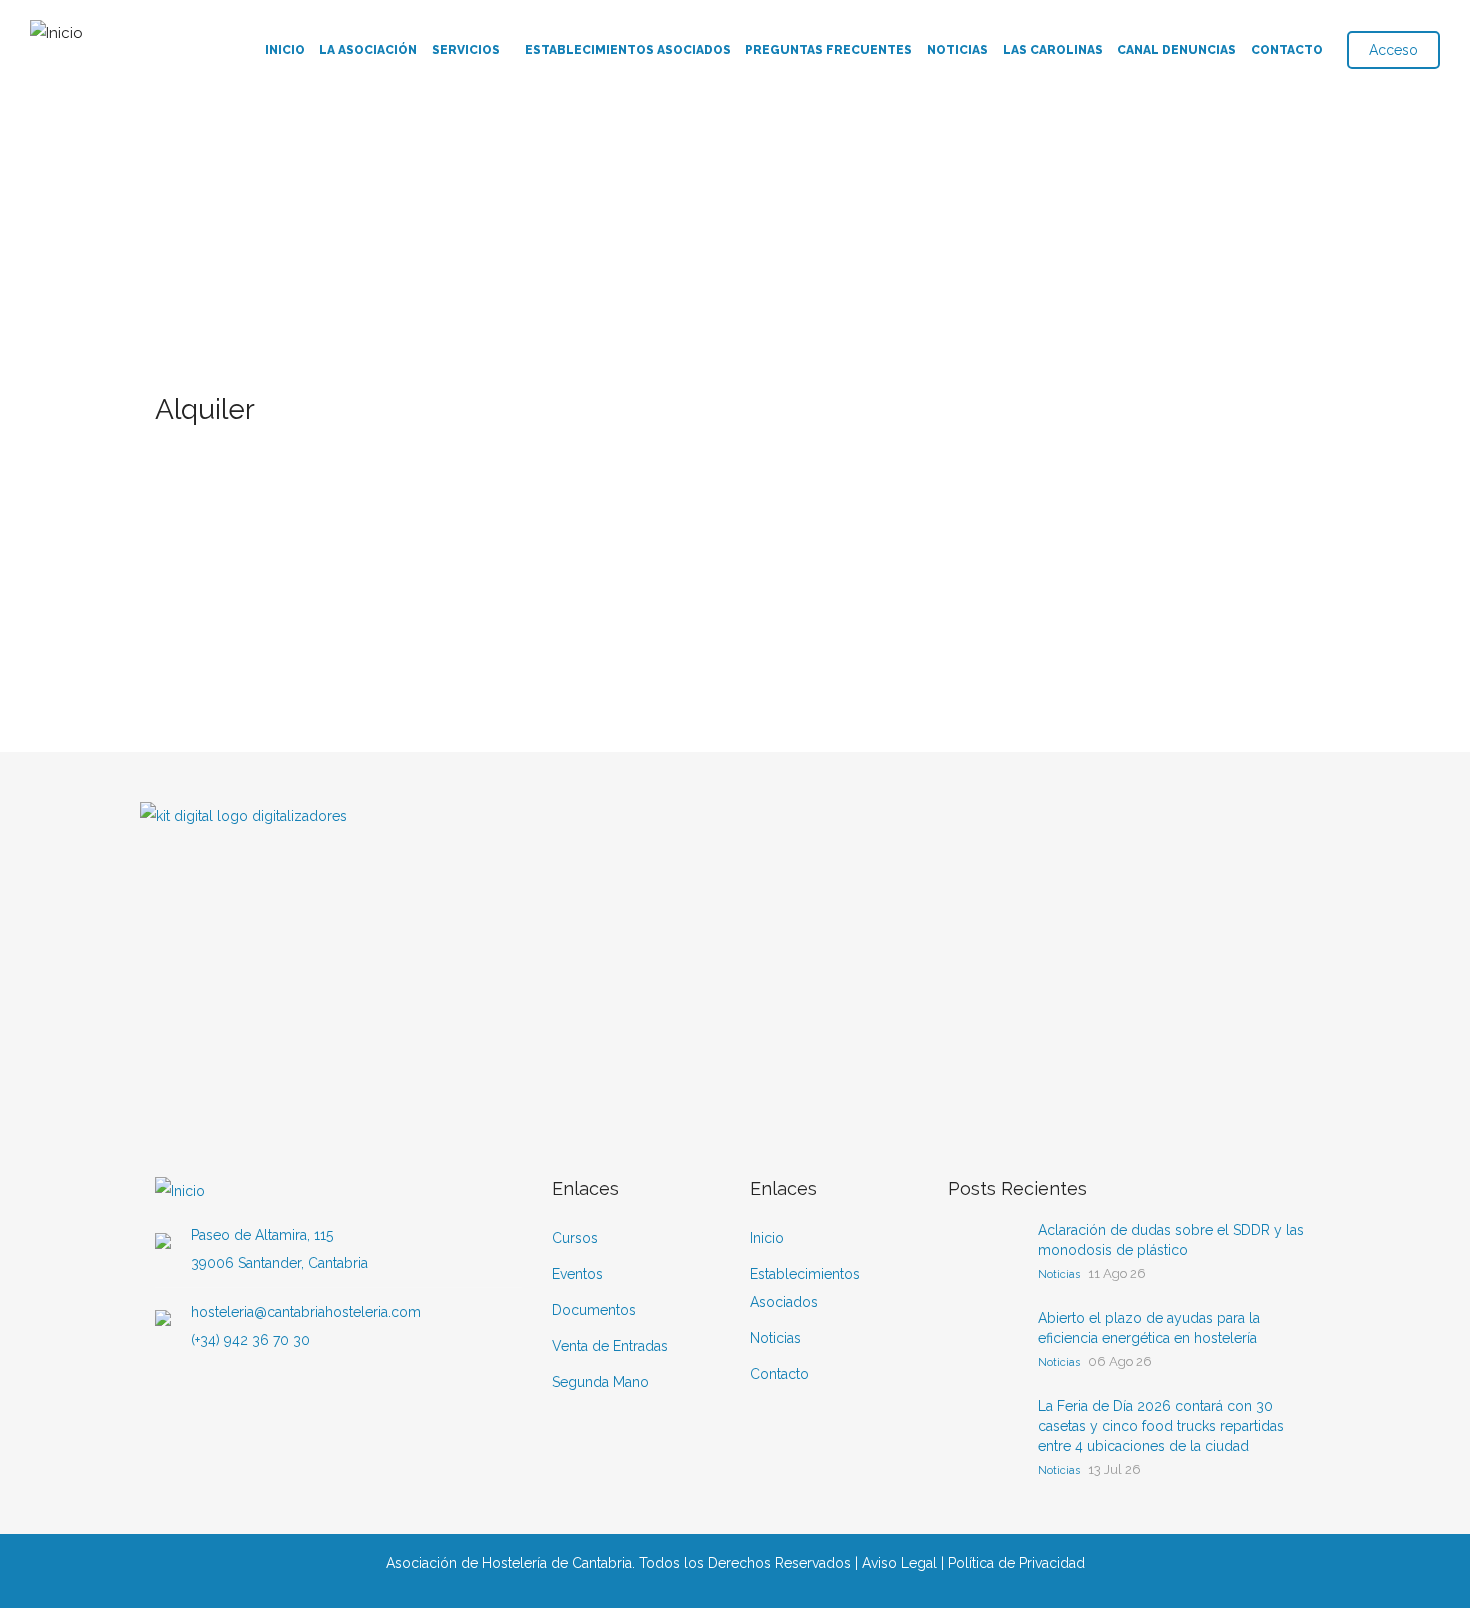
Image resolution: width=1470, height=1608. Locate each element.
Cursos (575, 1238)
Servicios (466, 50)
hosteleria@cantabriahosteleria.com (306, 1312)
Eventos (577, 1274)
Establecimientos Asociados (628, 50)
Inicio (285, 50)
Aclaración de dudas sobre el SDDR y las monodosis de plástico (1171, 1240)
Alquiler (235, 445)
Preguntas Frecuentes (828, 50)
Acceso (1393, 50)
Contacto (1287, 50)
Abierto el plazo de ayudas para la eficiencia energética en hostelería (1149, 1328)
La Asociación (368, 50)
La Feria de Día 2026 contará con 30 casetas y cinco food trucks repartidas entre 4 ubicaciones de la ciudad (1161, 1426)
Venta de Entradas (610, 1346)
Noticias (957, 50)
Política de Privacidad (1016, 1563)
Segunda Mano (600, 1382)
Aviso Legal (899, 1563)
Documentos (594, 1310)
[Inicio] (56, 28)
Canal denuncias (1176, 50)
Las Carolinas (1053, 50)
